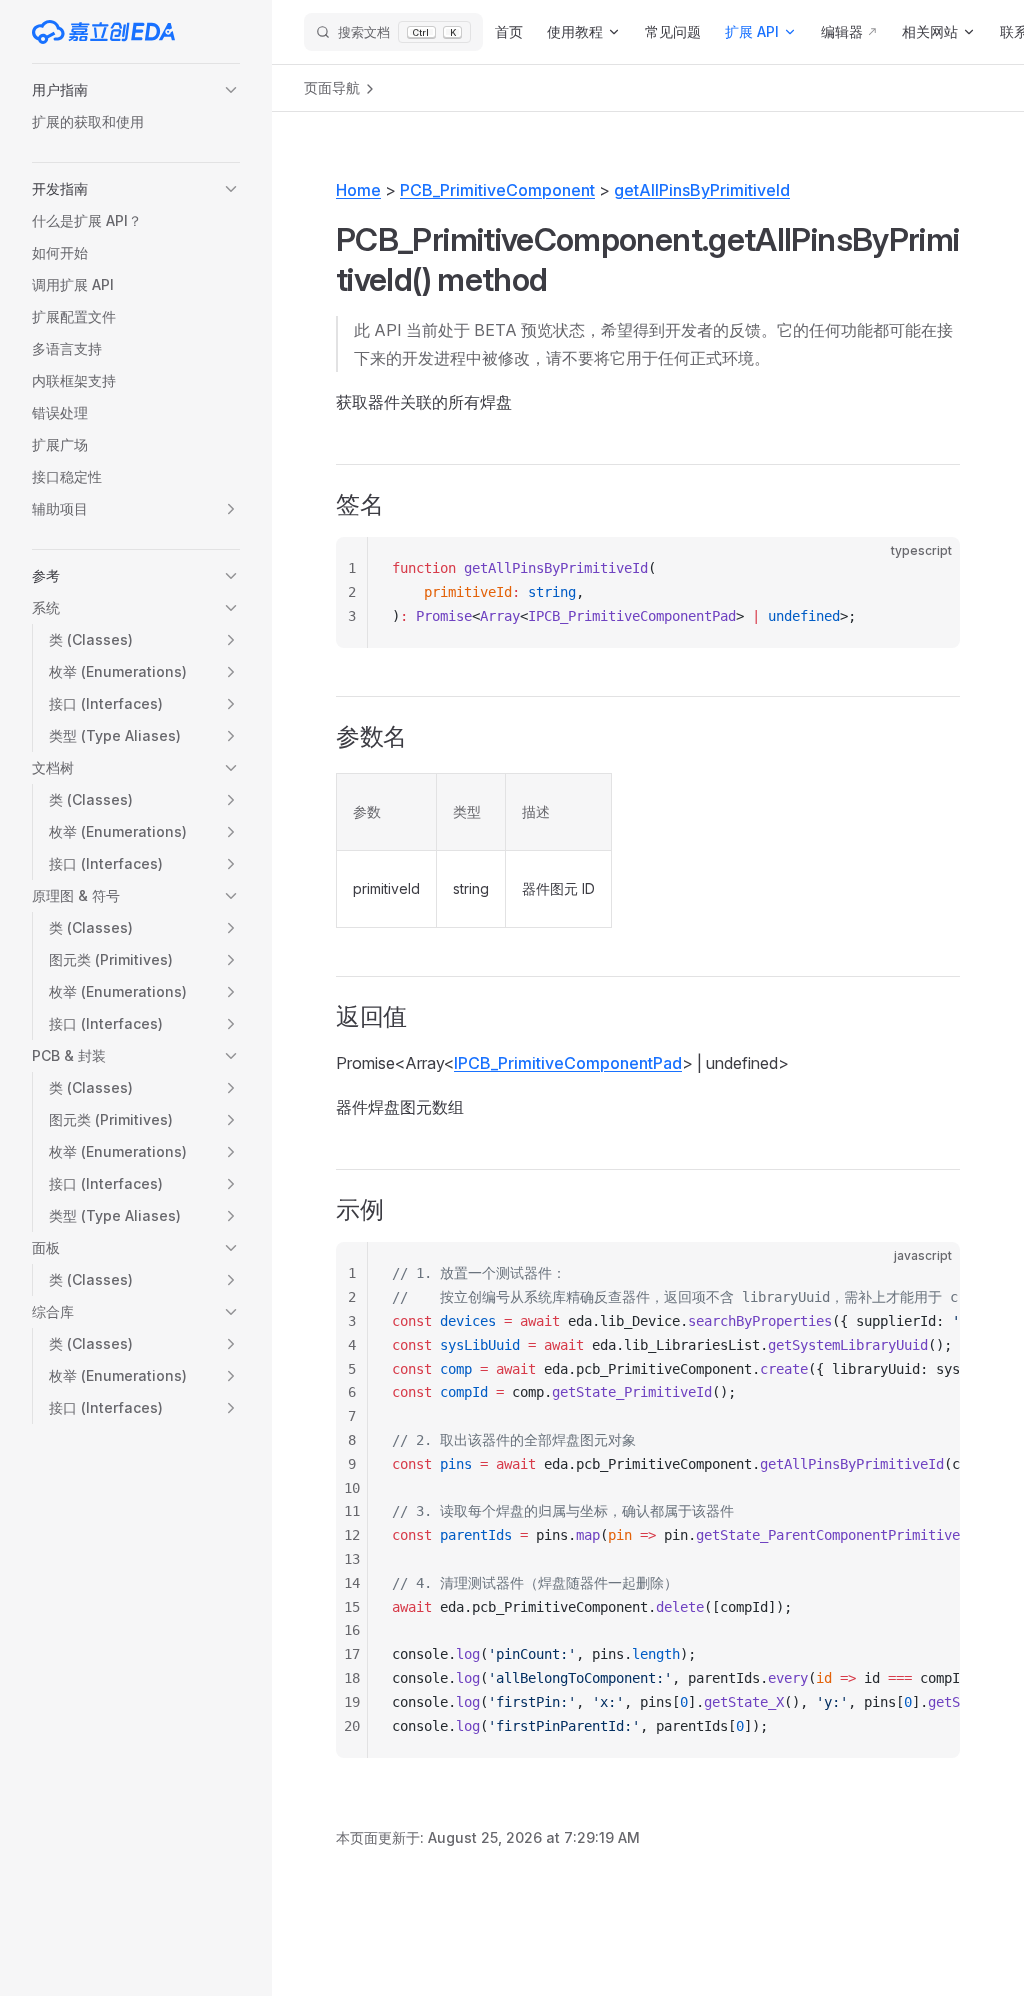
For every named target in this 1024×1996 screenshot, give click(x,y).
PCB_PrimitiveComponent (497, 190)
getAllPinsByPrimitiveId (702, 190)
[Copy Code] (928, 569)
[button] (136, 90)
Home (358, 190)
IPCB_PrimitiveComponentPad (568, 1063)
